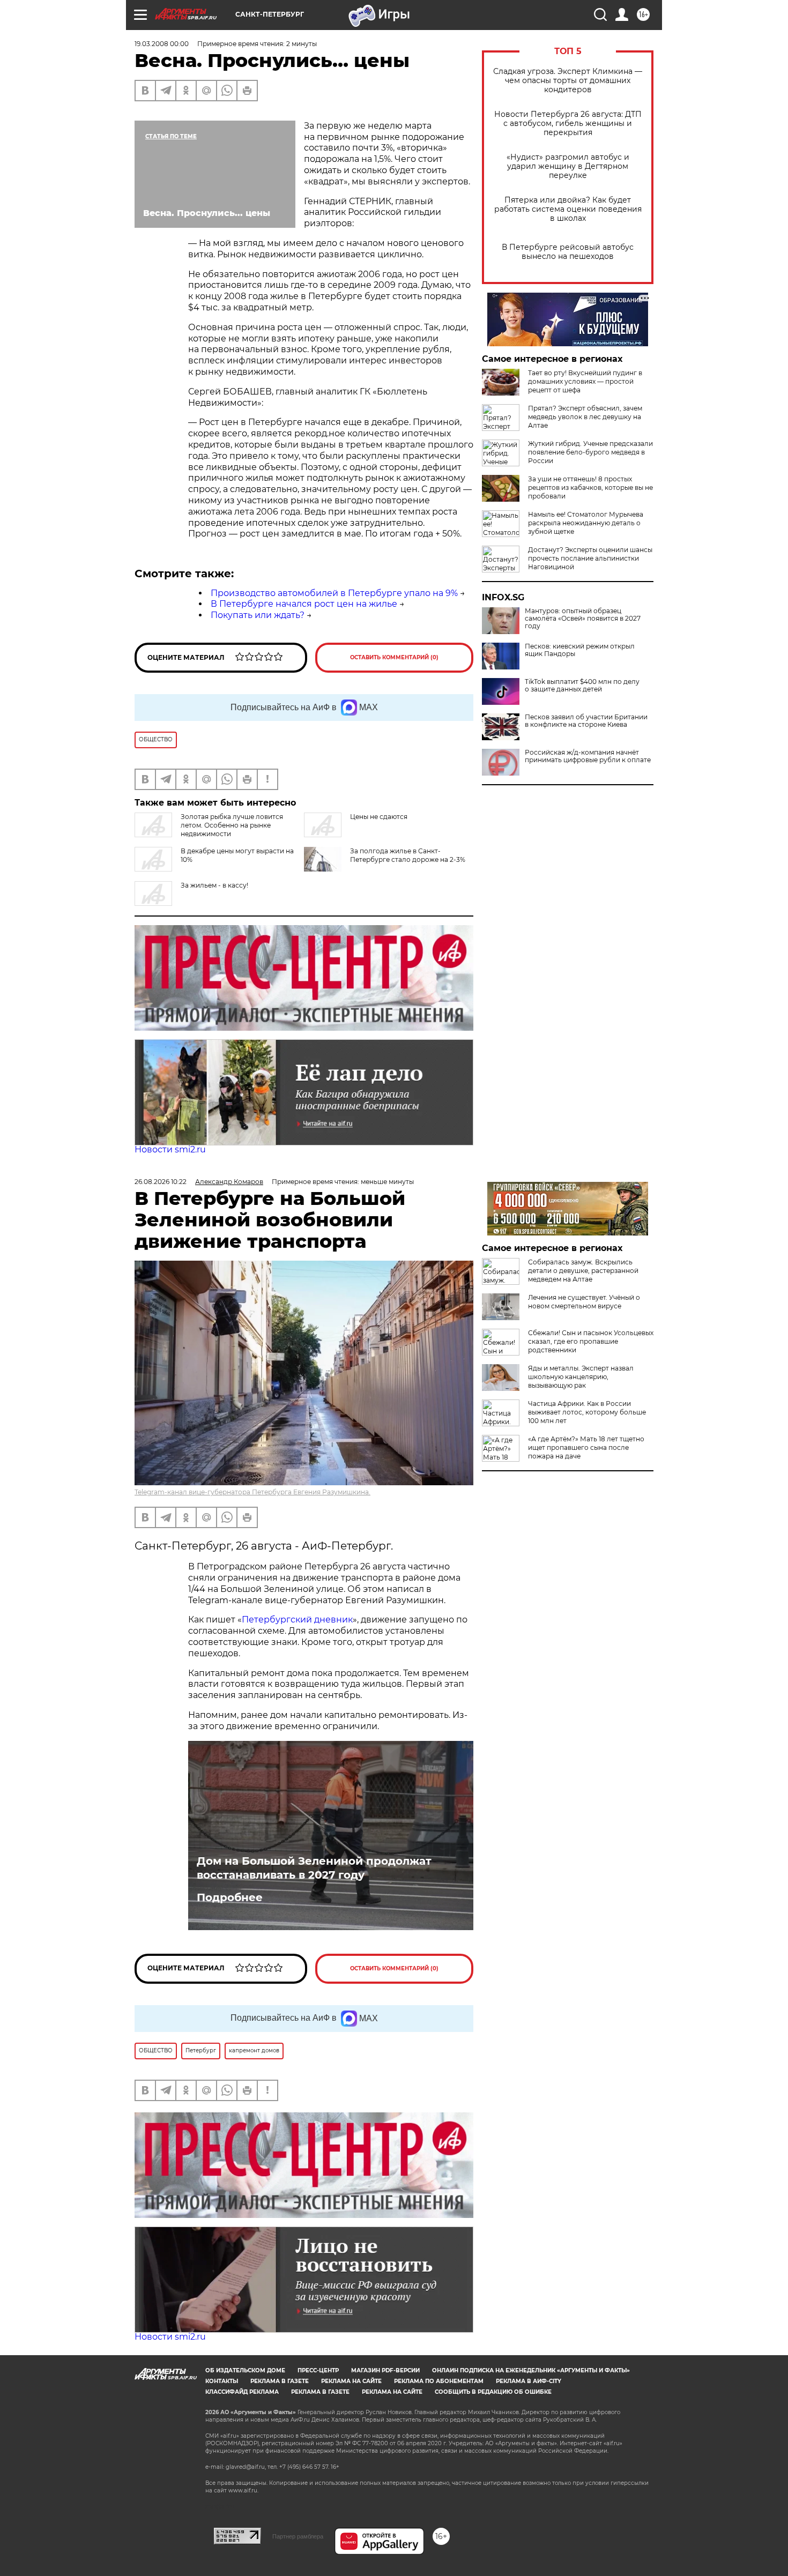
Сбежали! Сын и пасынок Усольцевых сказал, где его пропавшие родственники (591, 1341)
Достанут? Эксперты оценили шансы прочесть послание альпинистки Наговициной (590, 558)
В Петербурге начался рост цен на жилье (304, 604)
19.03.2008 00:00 (162, 44)
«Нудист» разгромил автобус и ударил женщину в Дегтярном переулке (568, 166)
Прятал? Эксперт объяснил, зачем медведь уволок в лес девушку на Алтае (585, 417)
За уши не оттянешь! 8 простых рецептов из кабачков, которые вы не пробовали (590, 487)
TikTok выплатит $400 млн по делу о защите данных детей (582, 686)
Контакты (222, 2381)
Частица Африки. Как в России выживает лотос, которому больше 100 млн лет (587, 1412)
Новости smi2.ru (170, 1149)
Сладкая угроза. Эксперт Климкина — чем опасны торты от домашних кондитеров (568, 81)
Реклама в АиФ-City (529, 2381)
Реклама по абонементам (439, 2381)
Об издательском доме (245, 2370)
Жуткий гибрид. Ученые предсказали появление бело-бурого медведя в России (590, 452)
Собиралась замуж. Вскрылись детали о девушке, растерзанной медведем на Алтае (583, 1271)
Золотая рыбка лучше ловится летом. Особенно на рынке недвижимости (232, 825)
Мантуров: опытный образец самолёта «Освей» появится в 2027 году (583, 619)
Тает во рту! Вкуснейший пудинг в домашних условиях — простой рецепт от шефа (585, 381)
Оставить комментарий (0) (394, 657)
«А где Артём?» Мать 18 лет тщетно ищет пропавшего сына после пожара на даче (586, 1447)
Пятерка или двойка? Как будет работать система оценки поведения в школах (568, 209)
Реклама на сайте (351, 2381)
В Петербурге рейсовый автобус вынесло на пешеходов (568, 252)
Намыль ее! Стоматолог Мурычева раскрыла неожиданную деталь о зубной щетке (586, 523)
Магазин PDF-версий (385, 2370)
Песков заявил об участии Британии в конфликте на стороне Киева (586, 721)
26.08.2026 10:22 (161, 1182)
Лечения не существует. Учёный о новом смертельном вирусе (584, 1302)
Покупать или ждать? (258, 615)
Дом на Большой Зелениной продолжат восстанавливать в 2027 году (314, 1868)
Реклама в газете (280, 2381)
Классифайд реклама (242, 2392)
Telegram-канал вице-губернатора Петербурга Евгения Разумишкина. (252, 1492)
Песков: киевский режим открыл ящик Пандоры (580, 650)
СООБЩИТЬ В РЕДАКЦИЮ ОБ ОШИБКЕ (493, 2392)
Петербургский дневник (297, 1620)
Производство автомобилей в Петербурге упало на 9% (334, 593)
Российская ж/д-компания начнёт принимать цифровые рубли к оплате (588, 756)
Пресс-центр (318, 2370)
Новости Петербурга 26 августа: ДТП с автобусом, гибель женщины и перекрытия (568, 124)
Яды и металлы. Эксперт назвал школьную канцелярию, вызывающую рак (581, 1377)
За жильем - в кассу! (214, 885)
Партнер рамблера (298, 2536)
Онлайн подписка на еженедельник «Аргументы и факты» (531, 2370)
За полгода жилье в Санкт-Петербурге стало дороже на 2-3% (408, 855)
